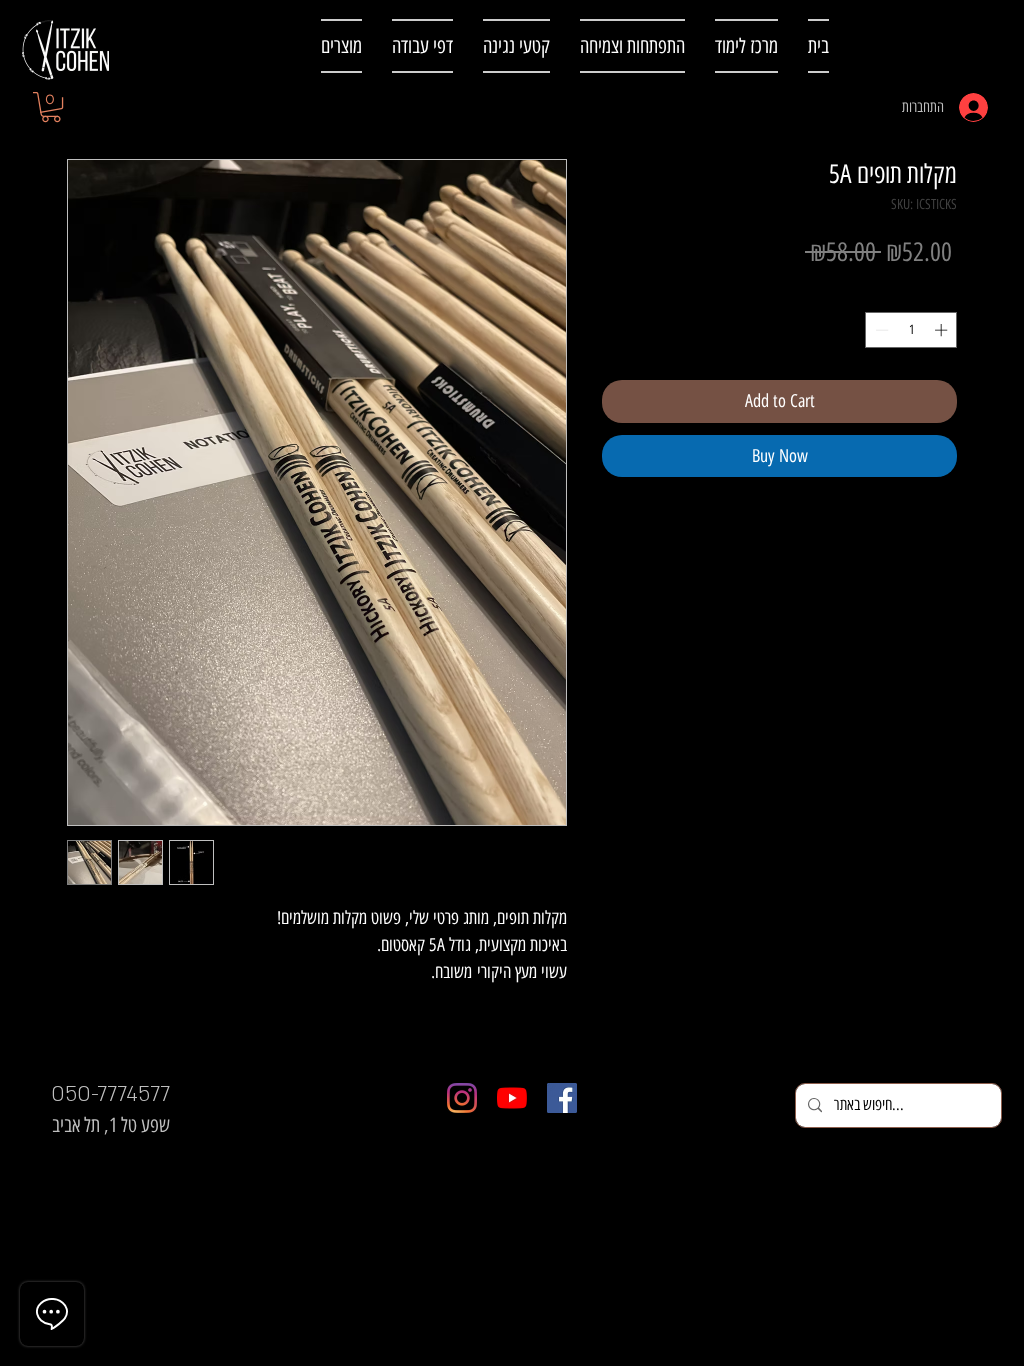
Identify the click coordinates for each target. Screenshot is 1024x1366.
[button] (51, 107)
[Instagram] (462, 1098)
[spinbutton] (911, 330)
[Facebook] (562, 1098)
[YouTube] (512, 1098)
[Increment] (943, 330)
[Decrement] (880, 330)
